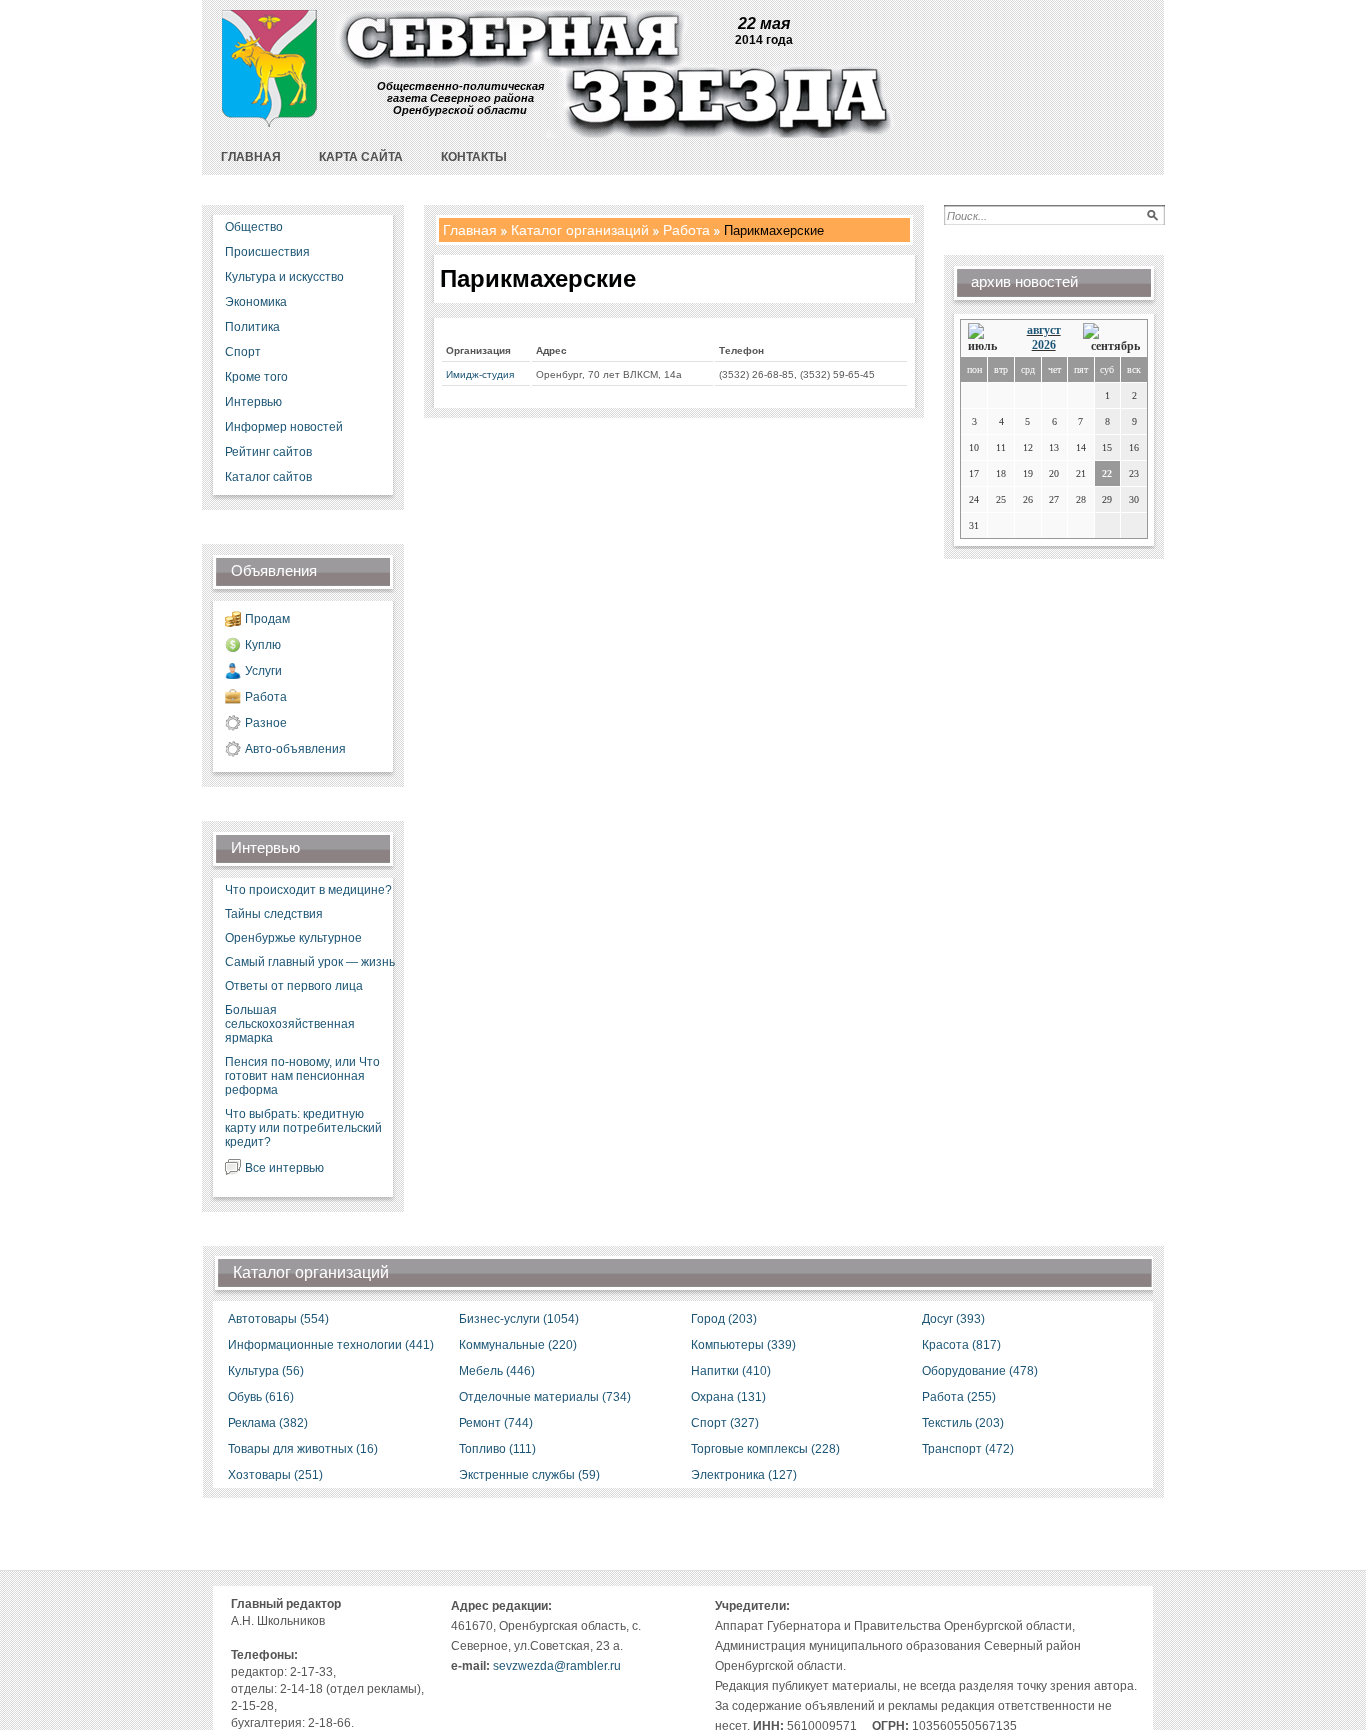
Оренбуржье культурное (293, 938)
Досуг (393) (953, 1319)
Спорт (243, 352)
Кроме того (256, 377)
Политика (252, 327)
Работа (266, 697)
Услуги (263, 671)
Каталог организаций (580, 230)
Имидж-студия (480, 374)
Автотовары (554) (278, 1319)
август (1044, 330)
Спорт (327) (725, 1423)
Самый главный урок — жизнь (310, 962)
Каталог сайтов (268, 477)
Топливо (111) (497, 1449)
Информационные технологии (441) (331, 1345)
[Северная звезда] (269, 122)
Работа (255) (959, 1397)
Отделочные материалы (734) (545, 1397)
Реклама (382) (268, 1423)
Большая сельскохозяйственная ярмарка (290, 1024)
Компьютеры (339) (743, 1345)
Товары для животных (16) (303, 1449)
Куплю (263, 645)
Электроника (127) (744, 1475)
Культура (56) (266, 1371)
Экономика (256, 302)
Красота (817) (961, 1345)
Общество (254, 227)
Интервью (253, 402)
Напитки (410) (731, 1371)
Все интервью (284, 1168)
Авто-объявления (295, 749)
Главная (470, 230)
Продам (267, 619)
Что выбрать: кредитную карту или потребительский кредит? (303, 1128)
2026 (1044, 345)
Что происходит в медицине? (308, 890)
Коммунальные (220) (518, 1345)
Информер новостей (284, 427)
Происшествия (267, 252)
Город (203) (724, 1319)
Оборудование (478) (980, 1371)
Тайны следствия (274, 914)
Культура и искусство (284, 277)
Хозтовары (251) (275, 1475)
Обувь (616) (261, 1397)
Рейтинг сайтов (268, 452)
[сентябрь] (1111, 338)
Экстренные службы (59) (529, 1475)
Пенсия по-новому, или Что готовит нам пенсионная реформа (302, 1076)
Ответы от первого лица (294, 986)
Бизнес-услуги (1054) (519, 1319)
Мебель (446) (497, 1371)
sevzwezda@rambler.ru (557, 1666)
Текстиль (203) (963, 1423)
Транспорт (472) (968, 1449)
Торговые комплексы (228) (765, 1449)
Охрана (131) (728, 1397)
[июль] (986, 338)
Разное (266, 723)
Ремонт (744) (496, 1423)
